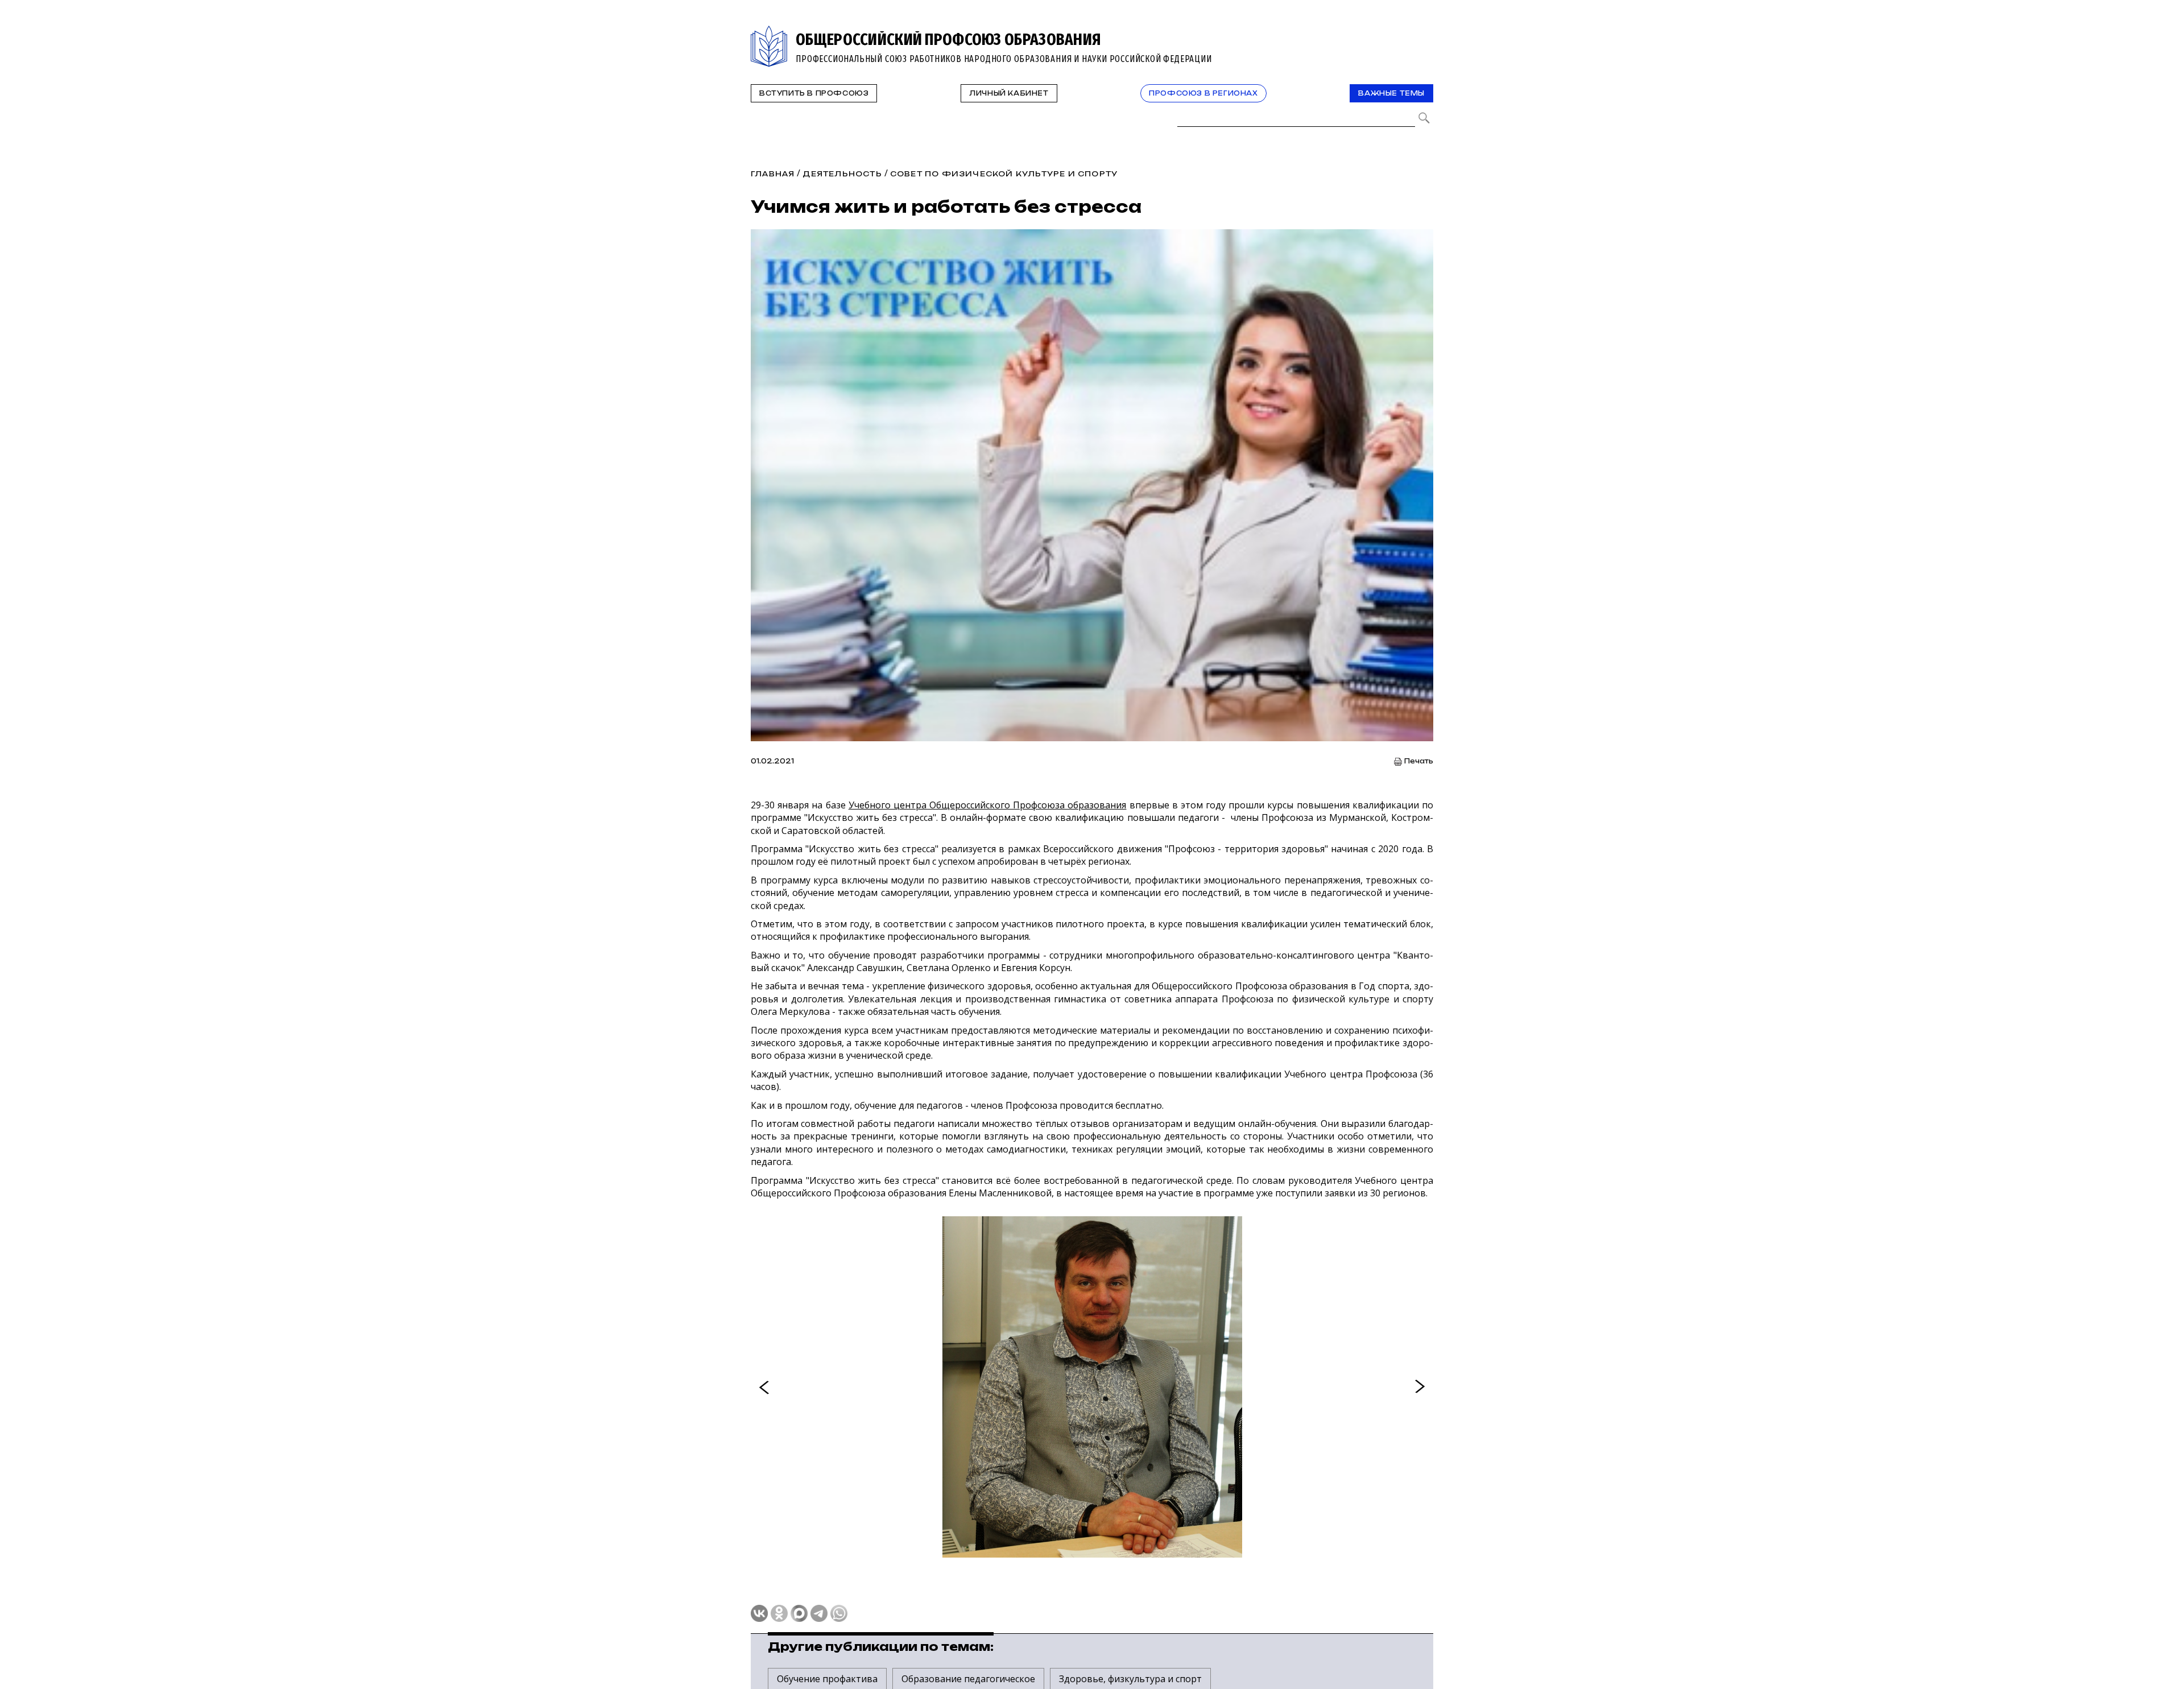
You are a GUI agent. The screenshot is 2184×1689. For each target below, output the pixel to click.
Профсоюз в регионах (1203, 93)
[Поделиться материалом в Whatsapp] (839, 1613)
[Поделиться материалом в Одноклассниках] (779, 1613)
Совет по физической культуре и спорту (1004, 174)
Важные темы (1391, 93)
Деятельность (842, 174)
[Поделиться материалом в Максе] (799, 1613)
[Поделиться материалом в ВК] (759, 1613)
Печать (1419, 761)
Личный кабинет (1009, 93)
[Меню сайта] (1424, 32)
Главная (773, 174)
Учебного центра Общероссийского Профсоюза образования (988, 805)
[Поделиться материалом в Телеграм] (819, 1613)
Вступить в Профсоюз (814, 93)
